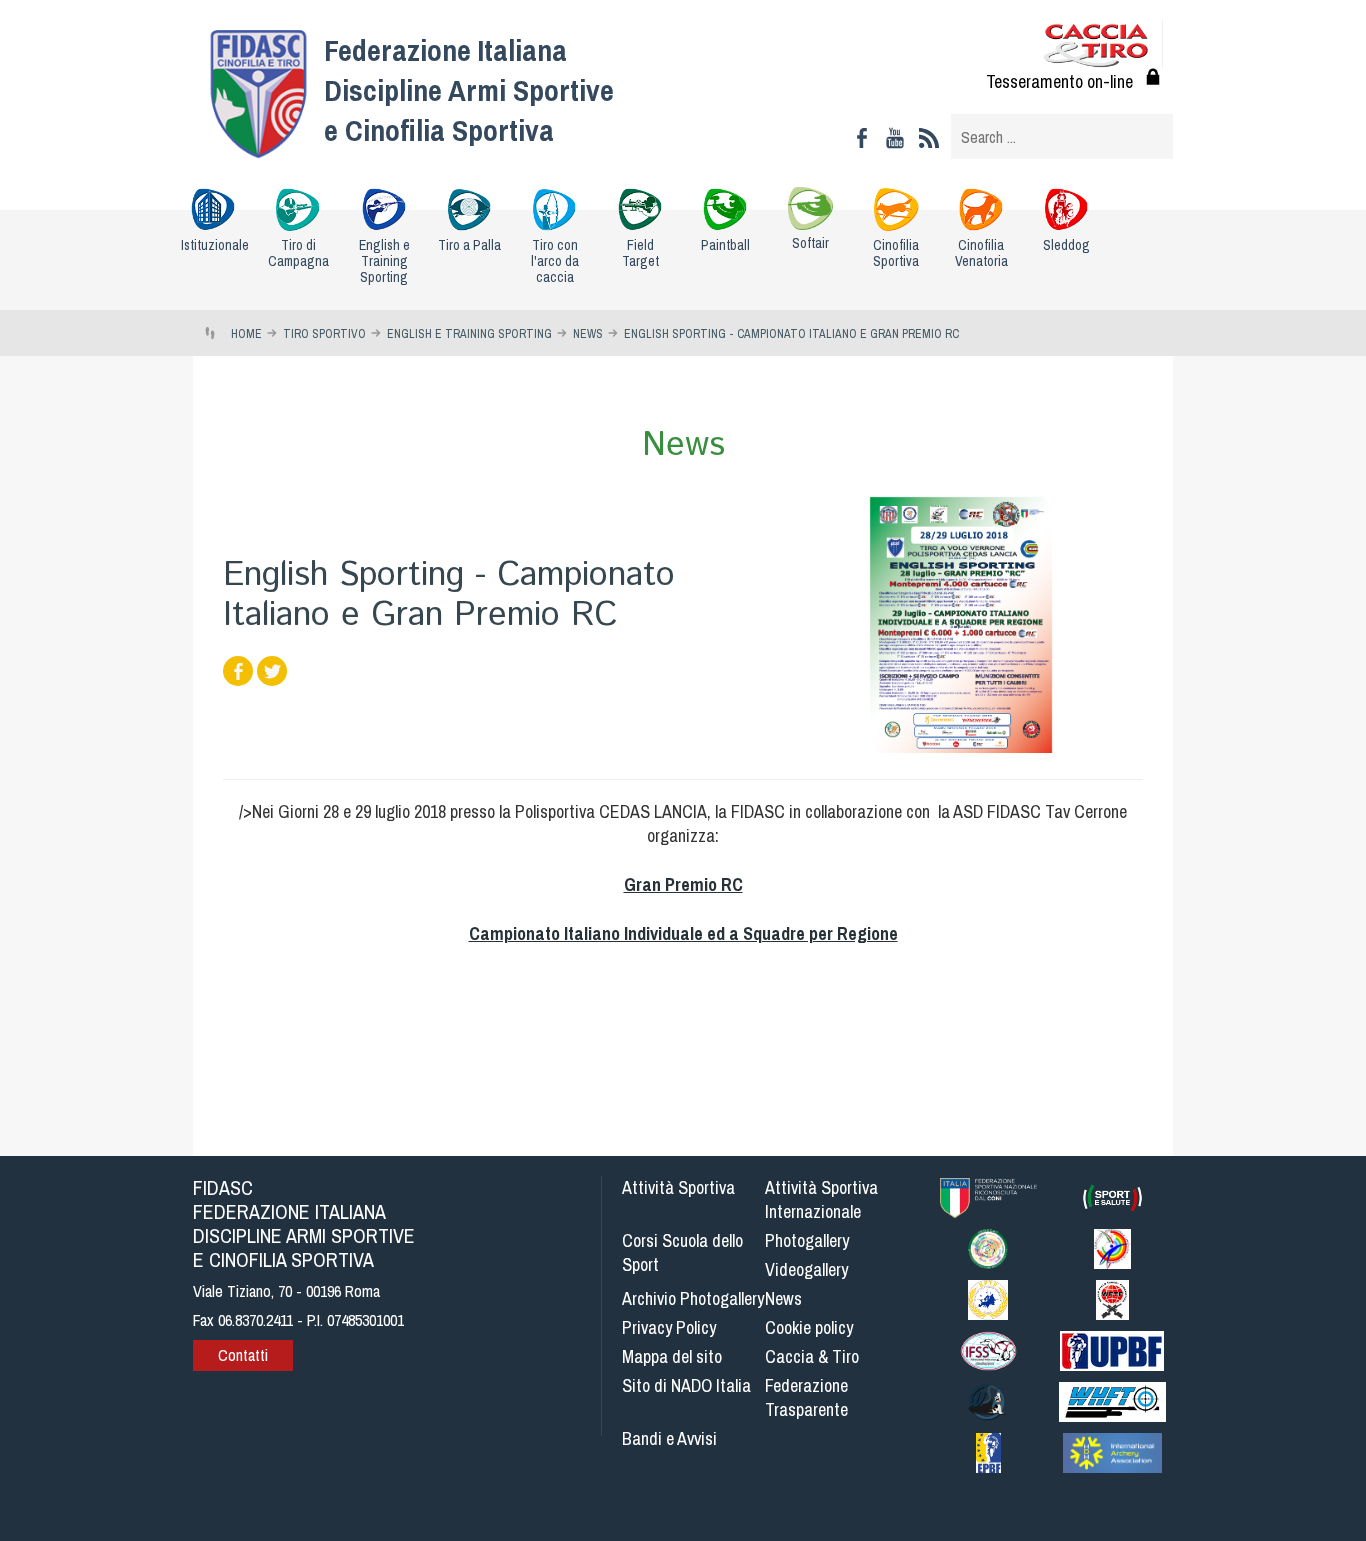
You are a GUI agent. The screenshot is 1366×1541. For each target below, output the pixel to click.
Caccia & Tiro (812, 1356)
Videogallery (806, 1269)
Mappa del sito (672, 1356)
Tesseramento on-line (1059, 81)
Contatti (243, 1355)
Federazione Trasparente (806, 1397)
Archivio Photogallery (693, 1298)
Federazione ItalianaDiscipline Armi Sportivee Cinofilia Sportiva (469, 90)
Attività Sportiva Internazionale (821, 1199)
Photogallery (807, 1240)
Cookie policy (809, 1327)
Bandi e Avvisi (669, 1438)
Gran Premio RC (683, 884)
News (783, 1298)
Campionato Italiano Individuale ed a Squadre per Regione (683, 933)
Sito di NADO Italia (686, 1385)
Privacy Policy (669, 1327)
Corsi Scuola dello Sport (682, 1252)
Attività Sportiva (678, 1187)
